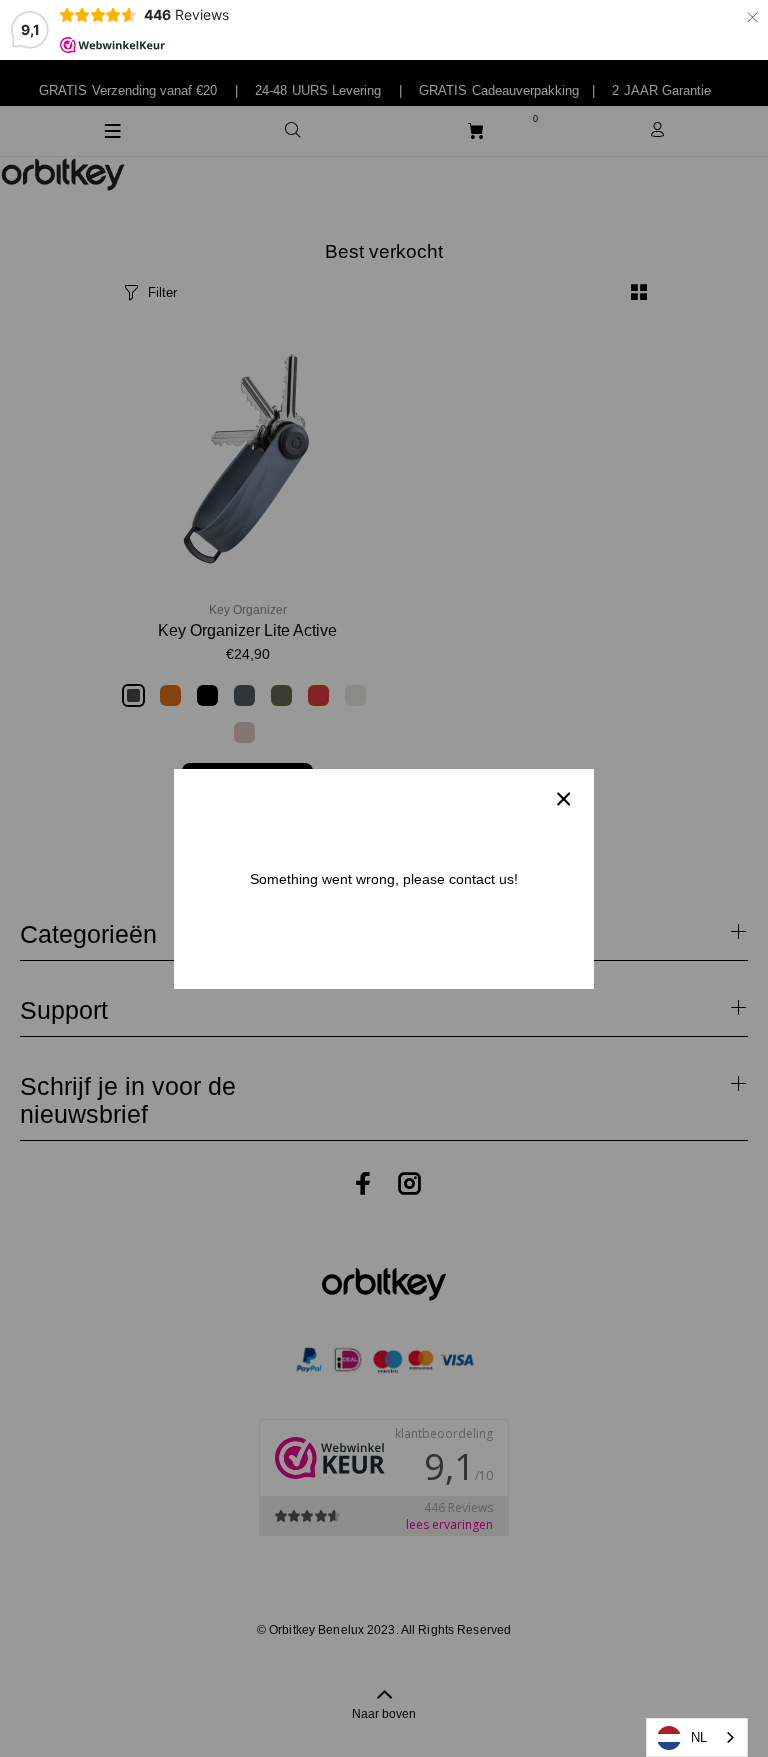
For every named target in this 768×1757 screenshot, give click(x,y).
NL (699, 1737)
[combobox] (697, 1737)
